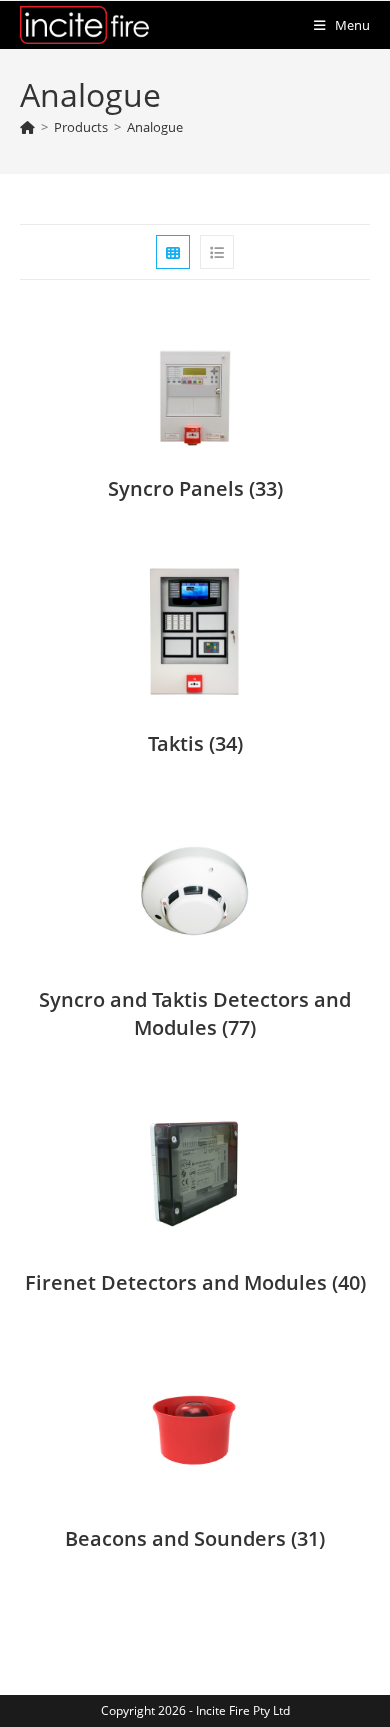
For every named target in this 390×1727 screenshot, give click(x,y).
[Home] (27, 127)
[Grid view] (173, 252)
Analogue (155, 127)
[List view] (217, 252)
